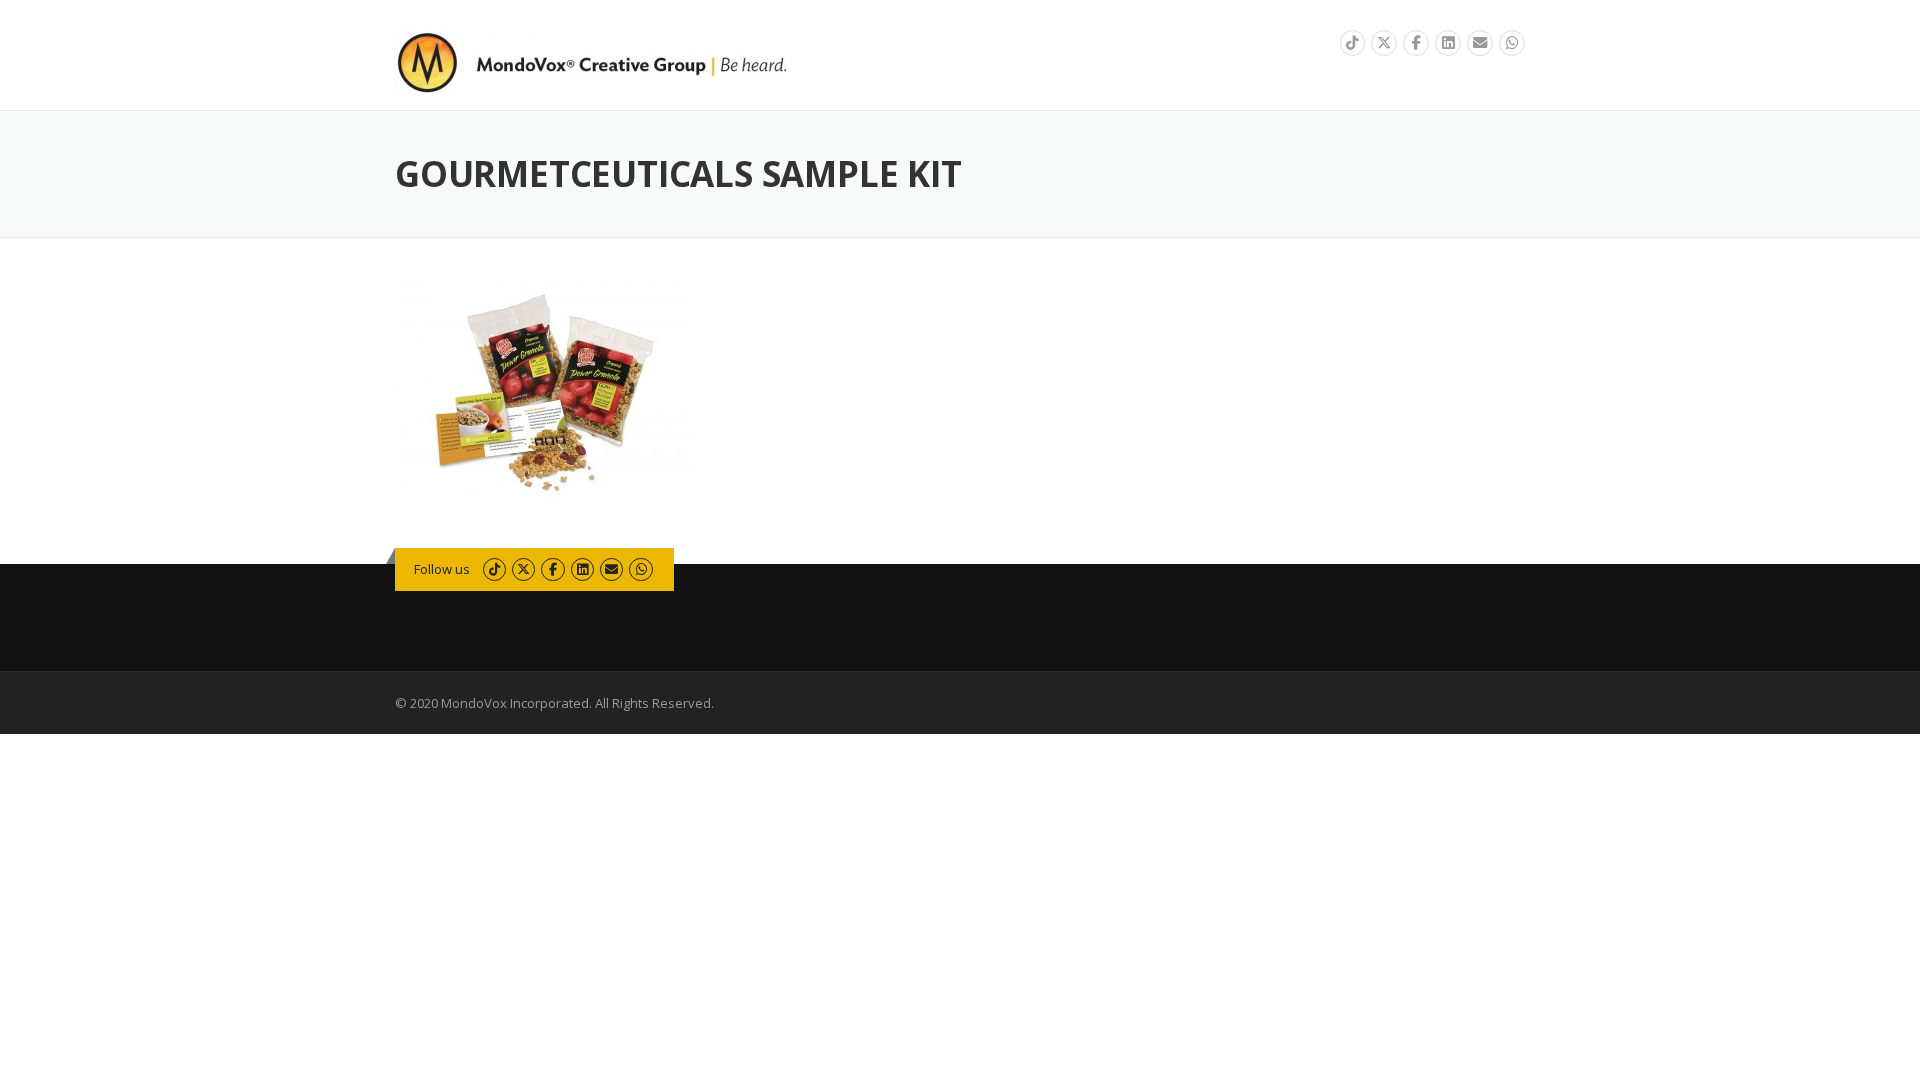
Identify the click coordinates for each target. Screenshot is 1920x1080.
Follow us (442, 569)
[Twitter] (1384, 43)
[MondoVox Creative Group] (595, 60)
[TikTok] (1353, 43)
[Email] (1480, 43)
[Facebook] (1416, 43)
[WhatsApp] (1512, 43)
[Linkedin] (1448, 43)
